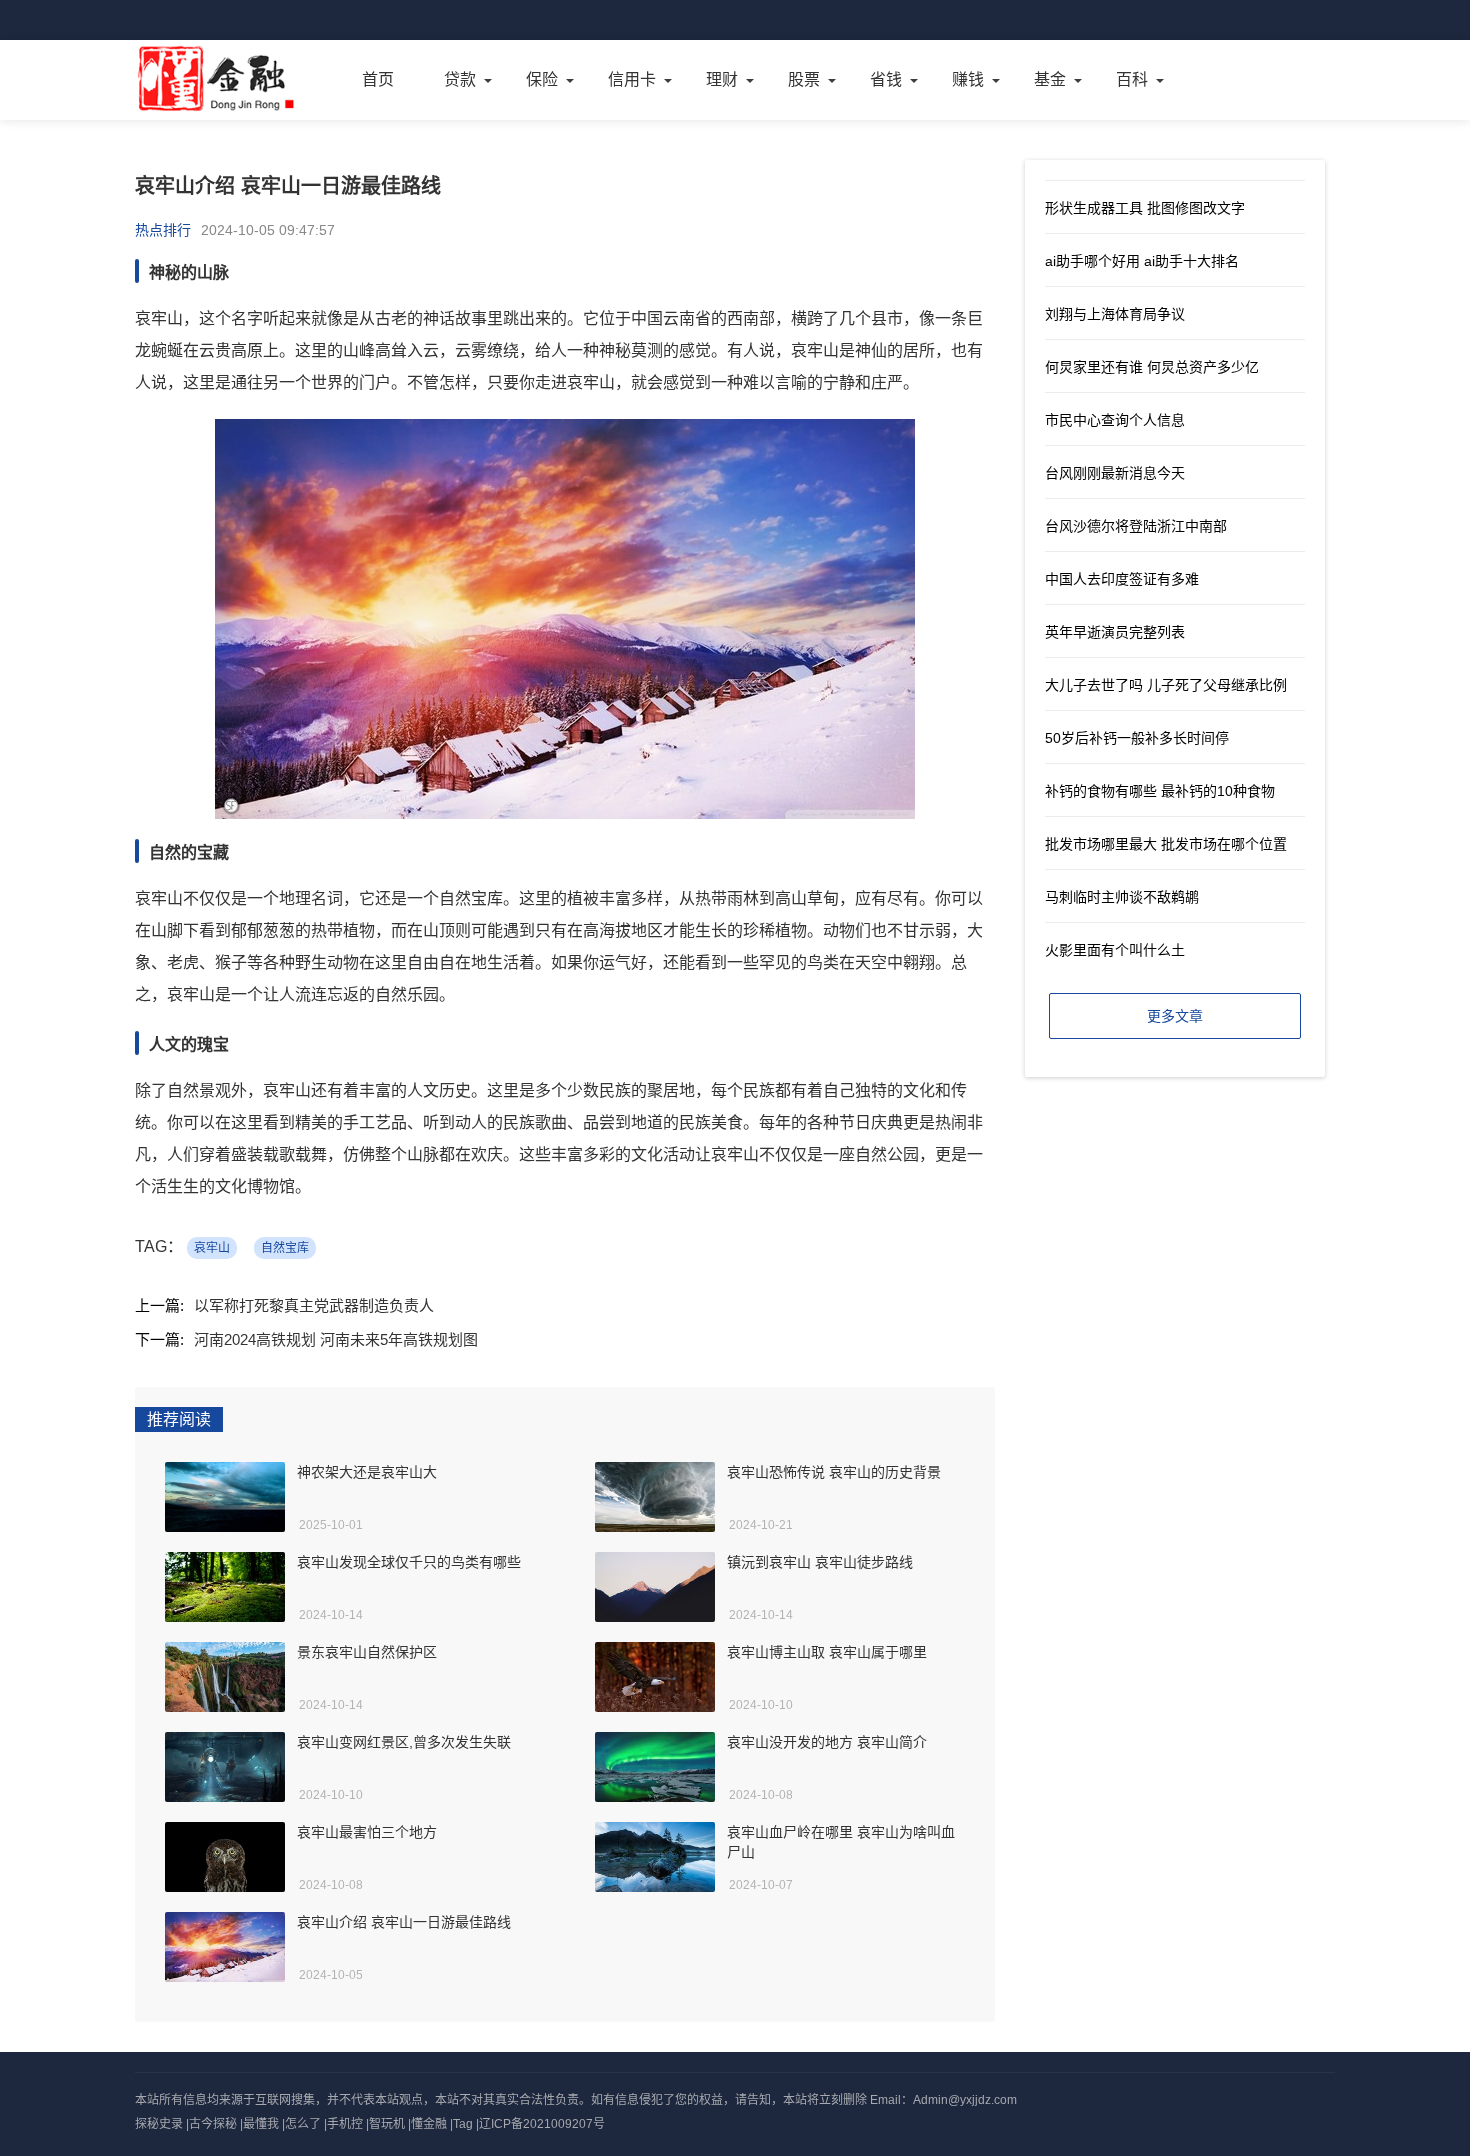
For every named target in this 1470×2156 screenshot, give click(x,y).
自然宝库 (285, 1248)
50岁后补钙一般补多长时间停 (1137, 738)
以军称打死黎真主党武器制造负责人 (314, 1305)
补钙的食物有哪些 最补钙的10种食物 (1160, 791)
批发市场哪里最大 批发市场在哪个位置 (1166, 844)
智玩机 (387, 2124)
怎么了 (303, 2124)
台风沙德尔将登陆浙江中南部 (1136, 526)
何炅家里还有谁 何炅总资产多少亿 (1152, 367)
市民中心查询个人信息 (1115, 420)
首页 (378, 79)
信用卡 (632, 79)
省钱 (886, 79)
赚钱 (968, 79)
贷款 (460, 79)
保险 (542, 79)
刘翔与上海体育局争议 (1115, 314)
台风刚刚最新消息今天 (1115, 473)
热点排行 (163, 230)
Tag (463, 2124)
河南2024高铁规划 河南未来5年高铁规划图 (336, 1339)
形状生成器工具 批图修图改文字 (1145, 208)
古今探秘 (213, 2124)
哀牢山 (212, 1248)
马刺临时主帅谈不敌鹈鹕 (1122, 897)
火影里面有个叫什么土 (1115, 950)
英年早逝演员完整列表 (1115, 632)
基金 (1050, 79)
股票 (804, 79)
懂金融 (429, 2124)
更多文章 (1175, 1016)
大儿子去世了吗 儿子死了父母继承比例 (1166, 685)
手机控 (345, 2124)
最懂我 (261, 2124)
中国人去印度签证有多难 (1122, 579)
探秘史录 (159, 2124)
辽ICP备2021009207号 (542, 2124)
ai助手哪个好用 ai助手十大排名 (1142, 261)
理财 (722, 79)
